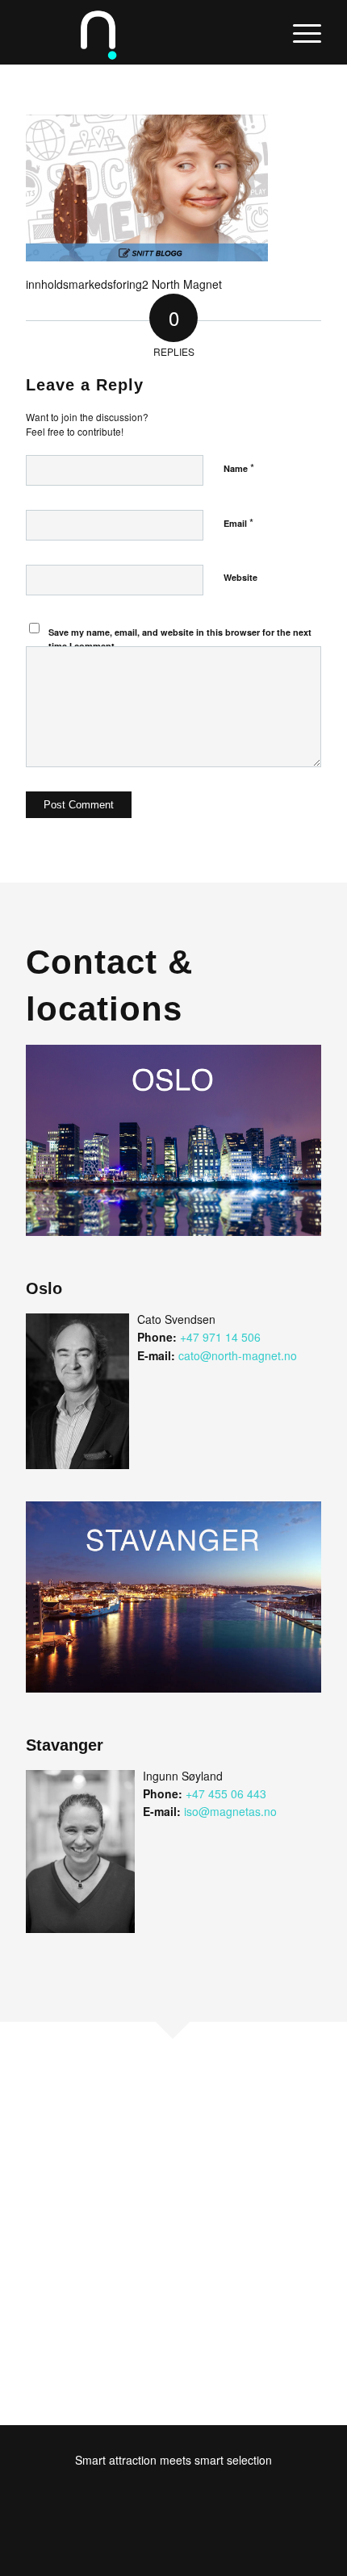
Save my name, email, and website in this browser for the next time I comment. (180, 639)
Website (240, 577)
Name (239, 468)
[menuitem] (299, 32)
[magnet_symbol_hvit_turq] (144, 32)
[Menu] (299, 32)
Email (238, 522)
